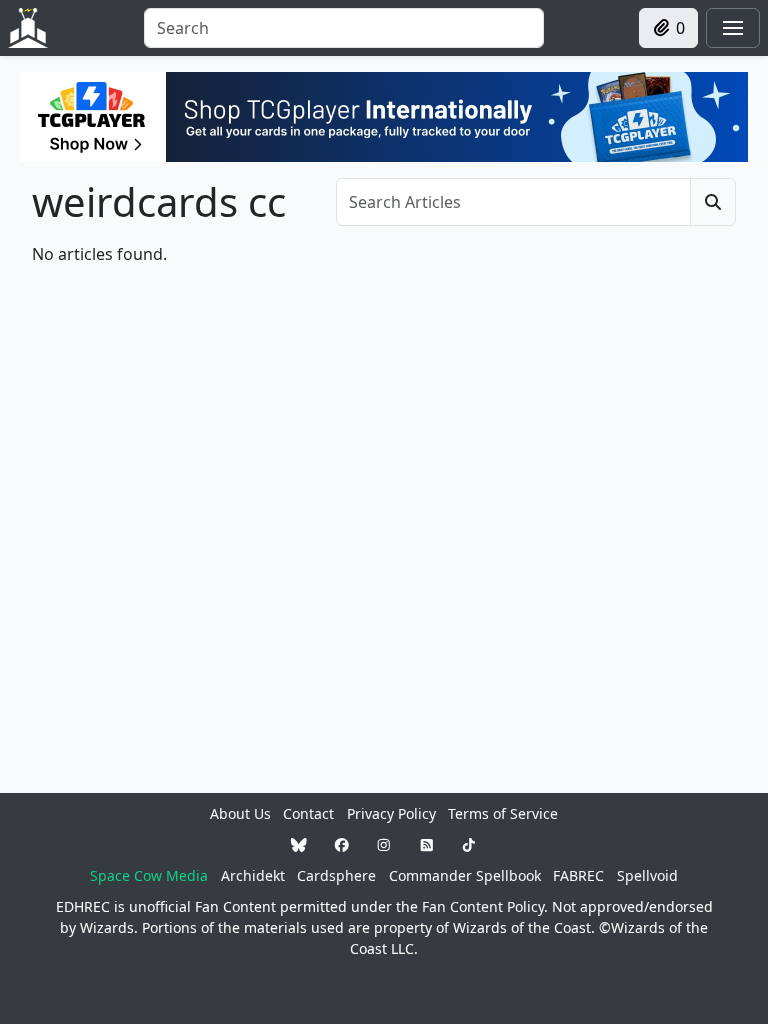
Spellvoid (647, 875)
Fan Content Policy (483, 906)
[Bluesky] (299, 844)
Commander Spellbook (465, 875)
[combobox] (344, 28)
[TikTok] (469, 844)
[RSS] (427, 844)
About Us (240, 813)
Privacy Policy (391, 813)
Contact (308, 813)
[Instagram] (384, 844)
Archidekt (253, 875)
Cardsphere (336, 875)
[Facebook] (342, 844)
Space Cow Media (149, 875)
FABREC (578, 875)
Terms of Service (503, 813)
